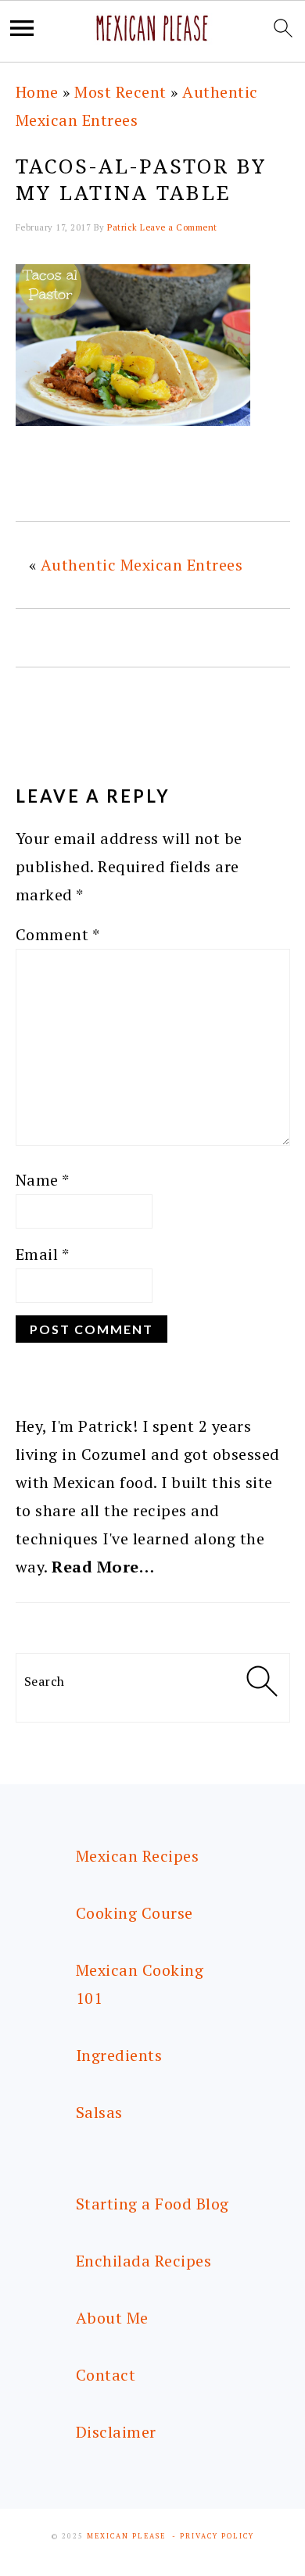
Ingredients (119, 2055)
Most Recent (120, 92)
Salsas (99, 2112)
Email (43, 1254)
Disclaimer (116, 2432)
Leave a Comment (179, 227)
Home (37, 92)
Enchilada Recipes (144, 2261)
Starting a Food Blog (152, 2204)
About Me (112, 2318)
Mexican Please (126, 2536)
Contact (106, 2375)
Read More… (103, 1567)
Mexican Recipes (138, 1856)
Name (43, 1180)
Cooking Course (135, 1913)
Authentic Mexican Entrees (142, 565)
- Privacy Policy (213, 2536)
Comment (58, 934)
